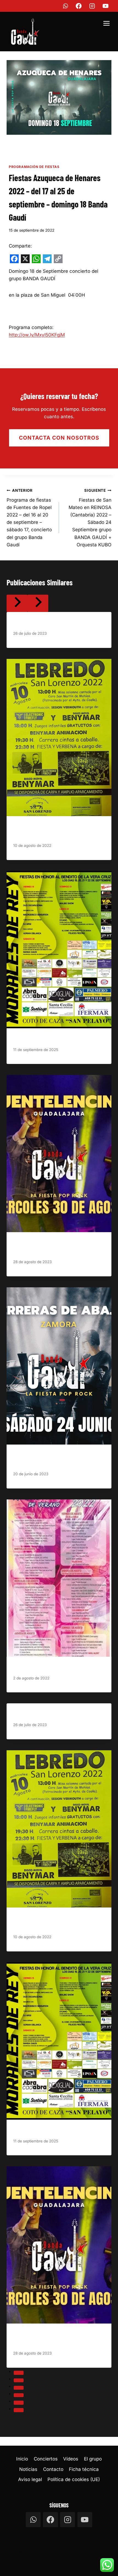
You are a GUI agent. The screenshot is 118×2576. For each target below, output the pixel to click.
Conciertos (46, 2459)
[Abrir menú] (106, 24)
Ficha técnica (84, 2469)
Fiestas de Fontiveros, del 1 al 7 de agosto (54, 1667)
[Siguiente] (38, 603)
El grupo (93, 2459)
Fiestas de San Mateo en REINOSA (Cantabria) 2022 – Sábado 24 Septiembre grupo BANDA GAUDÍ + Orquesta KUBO (90, 518)
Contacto (53, 2469)
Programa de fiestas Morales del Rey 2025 (55, 1039)
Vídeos (71, 2459)
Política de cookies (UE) (74, 2479)
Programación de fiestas (34, 167)
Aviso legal (30, 2479)
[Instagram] (92, 6)
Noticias (28, 2469)
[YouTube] (106, 6)
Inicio (22, 2459)
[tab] (19, 2373)
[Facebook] (79, 6)
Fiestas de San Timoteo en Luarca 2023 (52, 623)
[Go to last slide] (17, 603)
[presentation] (59, 738)
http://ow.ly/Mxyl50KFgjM (37, 335)
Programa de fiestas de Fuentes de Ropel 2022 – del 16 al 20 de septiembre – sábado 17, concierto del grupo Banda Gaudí (29, 518)
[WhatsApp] (65, 6)
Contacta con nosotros (59, 438)
